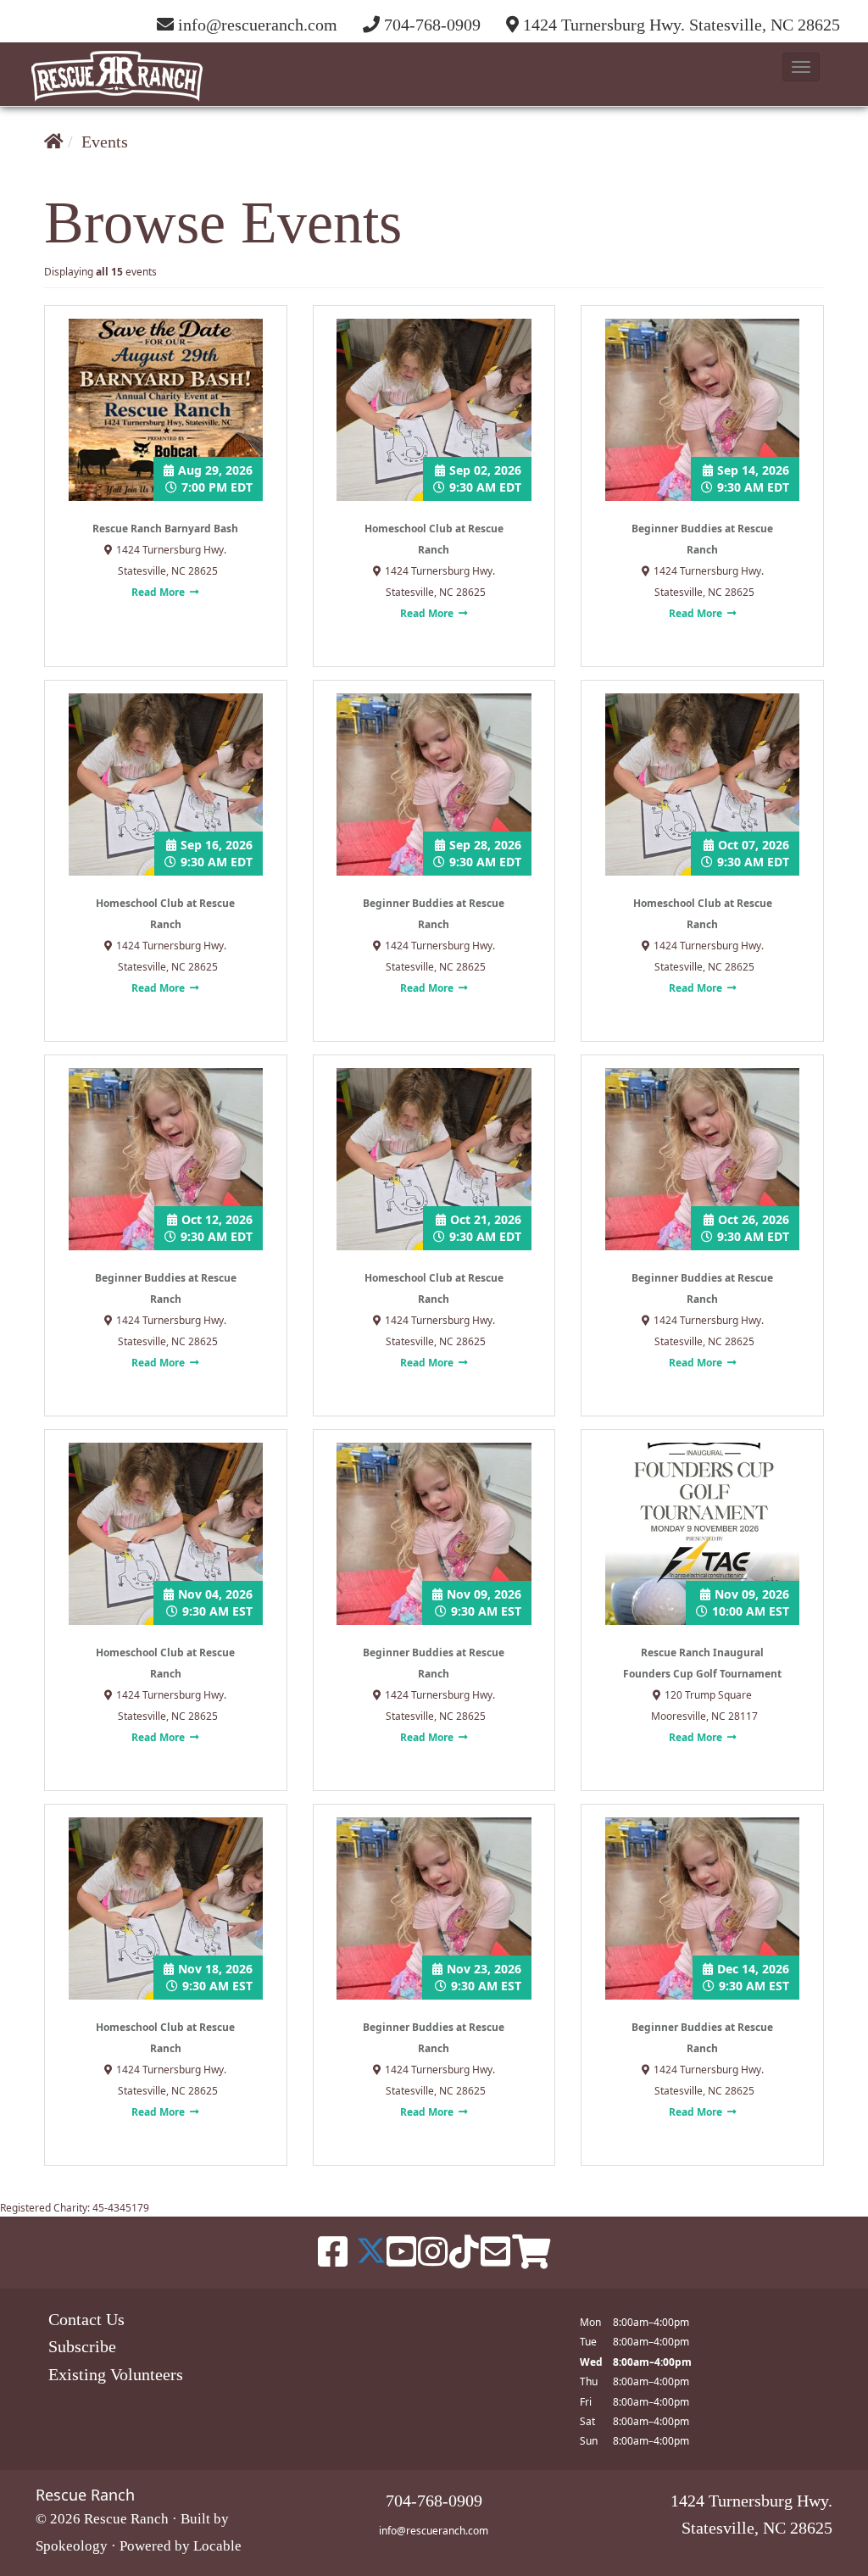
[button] (801, 67)
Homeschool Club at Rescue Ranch (434, 539)
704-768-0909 (432, 25)
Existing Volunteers (116, 2374)
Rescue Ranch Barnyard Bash (165, 529)
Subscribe (82, 2346)
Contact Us (86, 2319)
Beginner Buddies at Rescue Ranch (702, 539)
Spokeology (72, 2546)
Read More (159, 592)
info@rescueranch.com (434, 2531)
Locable (217, 2546)
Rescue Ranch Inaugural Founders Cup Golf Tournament (702, 1663)
